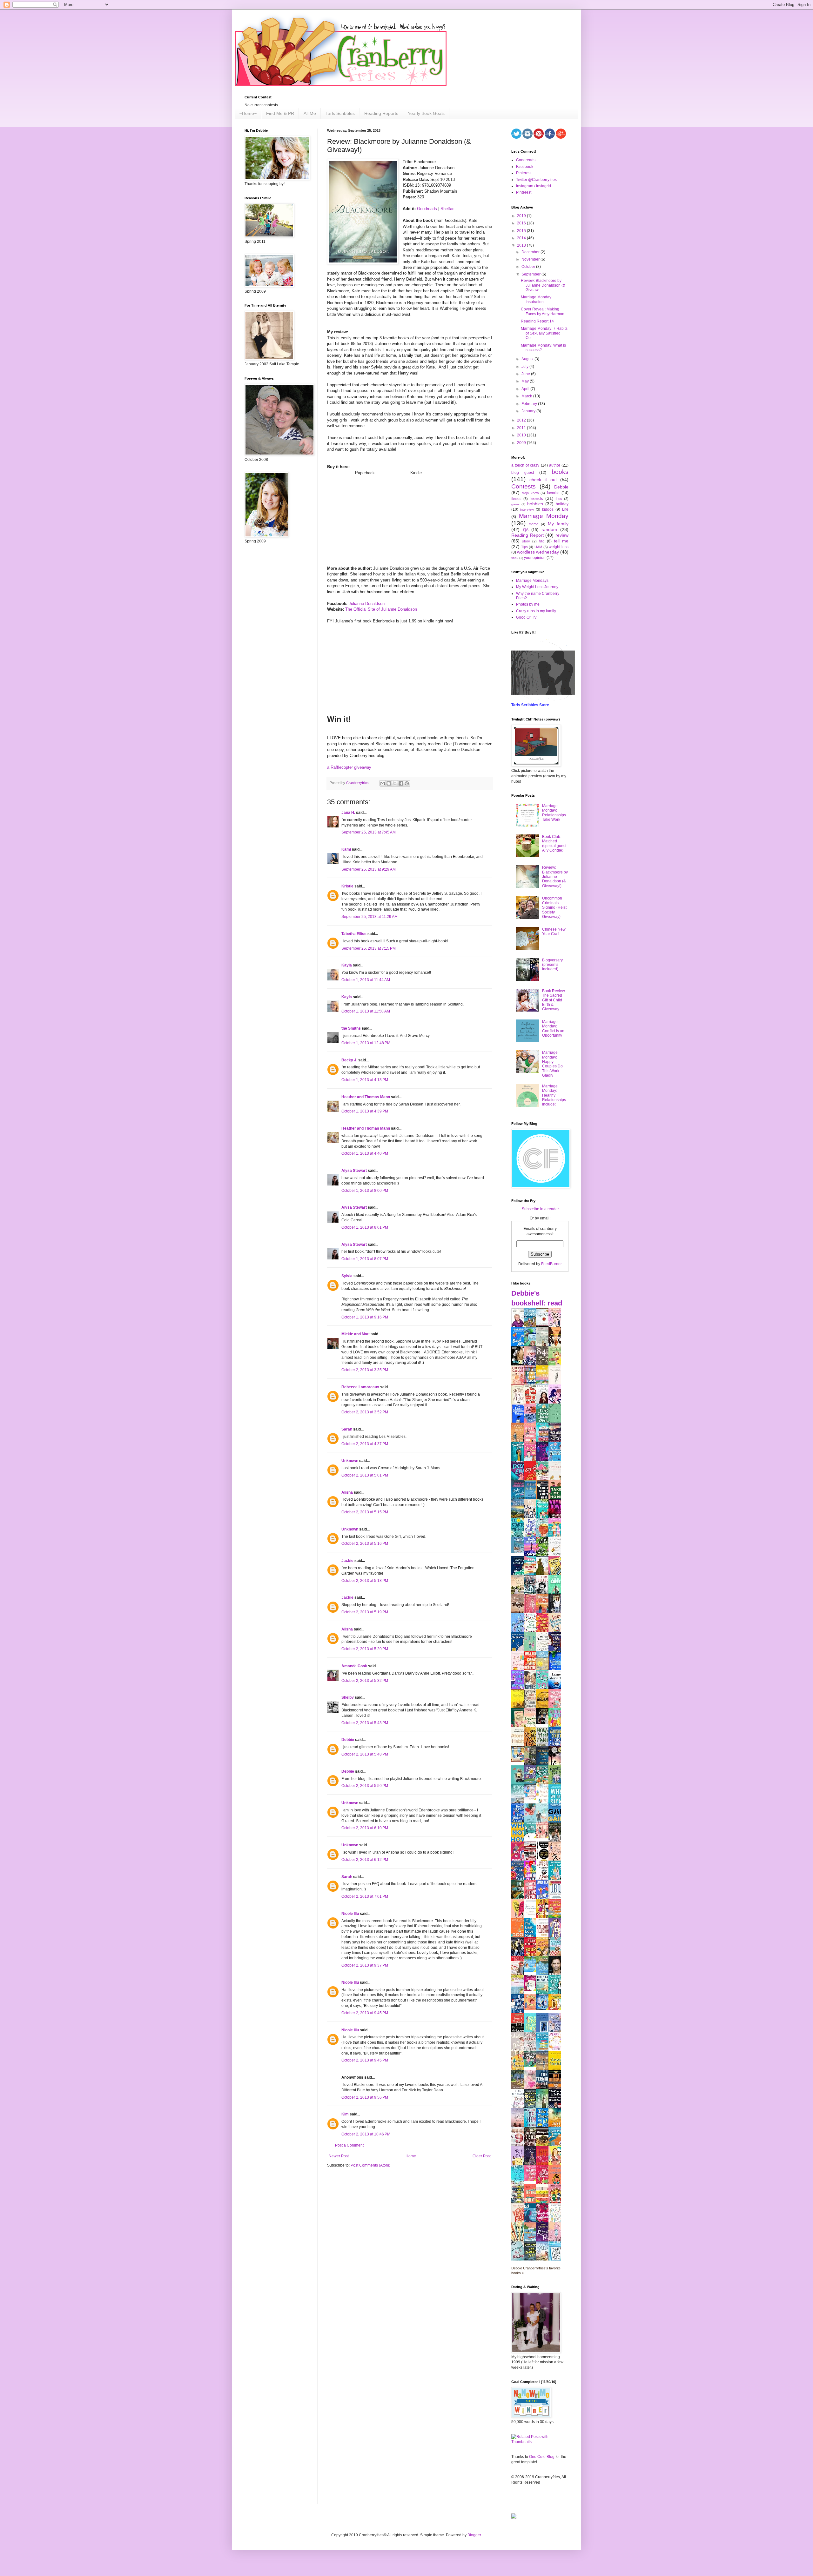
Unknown (350, 1461)
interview (527, 509)
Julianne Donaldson (367, 604)
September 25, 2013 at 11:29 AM (370, 917)
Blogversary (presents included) (552, 965)
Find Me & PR (280, 113)
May (526, 381)
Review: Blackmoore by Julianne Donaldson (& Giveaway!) (555, 877)
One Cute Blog (542, 2457)
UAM (538, 547)
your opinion (535, 558)
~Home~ (248, 113)
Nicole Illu (350, 1914)
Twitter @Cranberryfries (536, 180)
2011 (522, 428)
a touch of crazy (525, 465)
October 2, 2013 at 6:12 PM (365, 1860)
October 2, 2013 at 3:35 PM (365, 1370)
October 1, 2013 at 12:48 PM (366, 1043)
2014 (522, 238)
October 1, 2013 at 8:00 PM (365, 1191)
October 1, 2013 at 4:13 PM (365, 1080)
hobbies (535, 504)
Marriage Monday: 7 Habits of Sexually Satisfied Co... (544, 333)
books (560, 472)
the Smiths (351, 1028)
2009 (522, 443)
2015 (522, 231)
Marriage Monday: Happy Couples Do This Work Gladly (552, 1064)
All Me (310, 113)
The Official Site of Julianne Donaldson (381, 609)
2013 (522, 245)
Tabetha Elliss (354, 934)
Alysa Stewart (354, 1171)
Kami (346, 849)
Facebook (525, 167)
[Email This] (383, 783)
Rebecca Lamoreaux (360, 1387)
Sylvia (347, 1276)
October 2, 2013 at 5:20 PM (365, 1649)
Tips (524, 547)
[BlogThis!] (389, 783)
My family (558, 524)
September (531, 274)
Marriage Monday (544, 516)
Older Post (482, 2156)
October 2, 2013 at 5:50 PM (365, 1786)
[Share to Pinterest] (407, 783)
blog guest (523, 473)
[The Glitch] (532, 1837)
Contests (524, 486)
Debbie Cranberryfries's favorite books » (536, 2271)
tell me (561, 541)
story (526, 541)
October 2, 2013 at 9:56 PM (365, 2097)
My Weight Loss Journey (537, 587)
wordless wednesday (538, 552)
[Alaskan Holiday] (519, 1551)
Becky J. (349, 1060)
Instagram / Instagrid (534, 186)
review (562, 535)
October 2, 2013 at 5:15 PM (365, 1512)
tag (542, 541)
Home (411, 2156)
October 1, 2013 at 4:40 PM (365, 1153)
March (527, 396)
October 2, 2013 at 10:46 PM (366, 2134)
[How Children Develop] (519, 2089)
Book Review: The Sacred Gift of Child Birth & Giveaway (554, 1000)
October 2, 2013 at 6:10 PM (365, 1828)
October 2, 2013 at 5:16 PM (365, 1544)
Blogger (474, 2535)
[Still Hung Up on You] (556, 2008)
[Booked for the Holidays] (519, 1761)
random (549, 529)
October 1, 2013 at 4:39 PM (365, 1111)
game (515, 504)
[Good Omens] (544, 1723)
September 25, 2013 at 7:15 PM (369, 948)
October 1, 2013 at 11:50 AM (366, 1011)
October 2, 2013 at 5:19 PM (365, 1612)
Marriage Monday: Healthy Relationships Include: (554, 1095)
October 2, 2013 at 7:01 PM (365, 1896)
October (529, 267)
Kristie (347, 886)
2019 (522, 216)
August (528, 359)
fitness (516, 499)
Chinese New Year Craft (554, 932)
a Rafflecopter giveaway (349, 767)
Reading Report (527, 535)
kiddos (548, 509)
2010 (522, 435)
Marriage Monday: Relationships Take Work (554, 813)
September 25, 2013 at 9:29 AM (369, 869)
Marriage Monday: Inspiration (537, 299)
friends (536, 498)
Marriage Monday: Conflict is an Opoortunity (553, 1029)
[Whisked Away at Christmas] (532, 2180)
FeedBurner (551, 1264)
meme (534, 524)
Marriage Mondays (532, 581)
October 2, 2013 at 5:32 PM (365, 1681)
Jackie (347, 1561)
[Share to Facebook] (401, 783)
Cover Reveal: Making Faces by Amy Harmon (543, 311)
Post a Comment (349, 2145)
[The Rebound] (532, 2008)
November (531, 259)
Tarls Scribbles (340, 113)
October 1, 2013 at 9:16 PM (365, 1317)
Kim (345, 2114)
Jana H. (348, 813)
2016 (522, 223)
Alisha (347, 1492)
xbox (515, 558)
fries (559, 499)
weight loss (559, 547)
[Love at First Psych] (532, 2066)
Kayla (347, 965)
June (526, 374)
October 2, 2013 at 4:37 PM (365, 1444)
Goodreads (427, 209)
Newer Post (339, 2156)
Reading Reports (381, 113)
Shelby (348, 1697)
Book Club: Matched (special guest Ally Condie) (554, 843)
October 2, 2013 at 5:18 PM (365, 1581)
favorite (553, 493)
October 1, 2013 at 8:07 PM (365, 1259)
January (529, 411)
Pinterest (524, 173)
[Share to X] (395, 783)
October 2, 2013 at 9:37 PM (365, 1965)
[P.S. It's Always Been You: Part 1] (532, 1989)
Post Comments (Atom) (370, 2165)
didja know (530, 493)
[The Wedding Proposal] (532, 1799)
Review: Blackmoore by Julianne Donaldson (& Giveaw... (543, 285)
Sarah (347, 1429)
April (526, 389)
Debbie (348, 1740)
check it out (543, 480)
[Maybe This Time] (544, 1837)
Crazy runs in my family (536, 611)
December (531, 252)
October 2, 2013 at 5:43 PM (365, 1723)
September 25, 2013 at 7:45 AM (369, 832)
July (525, 367)
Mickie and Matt (356, 1334)
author (555, 465)
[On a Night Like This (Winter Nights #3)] (544, 2008)
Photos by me (528, 604)
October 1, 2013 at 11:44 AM (366, 980)
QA (526, 530)
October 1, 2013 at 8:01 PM (365, 1227)
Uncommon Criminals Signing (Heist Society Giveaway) (554, 907)
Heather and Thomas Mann (366, 1097)
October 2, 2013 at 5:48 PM (365, 1754)
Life (565, 509)
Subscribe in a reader (540, 1209)
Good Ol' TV (526, 617)
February (530, 404)
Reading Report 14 (537, 321)
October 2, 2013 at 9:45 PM (365, 2013)
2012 (522, 420)
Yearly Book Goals (426, 113)
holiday (562, 504)
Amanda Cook (354, 1666)
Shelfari (447, 209)
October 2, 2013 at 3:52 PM (365, 1412)
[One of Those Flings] (532, 1970)
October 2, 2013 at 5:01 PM (365, 1475)
